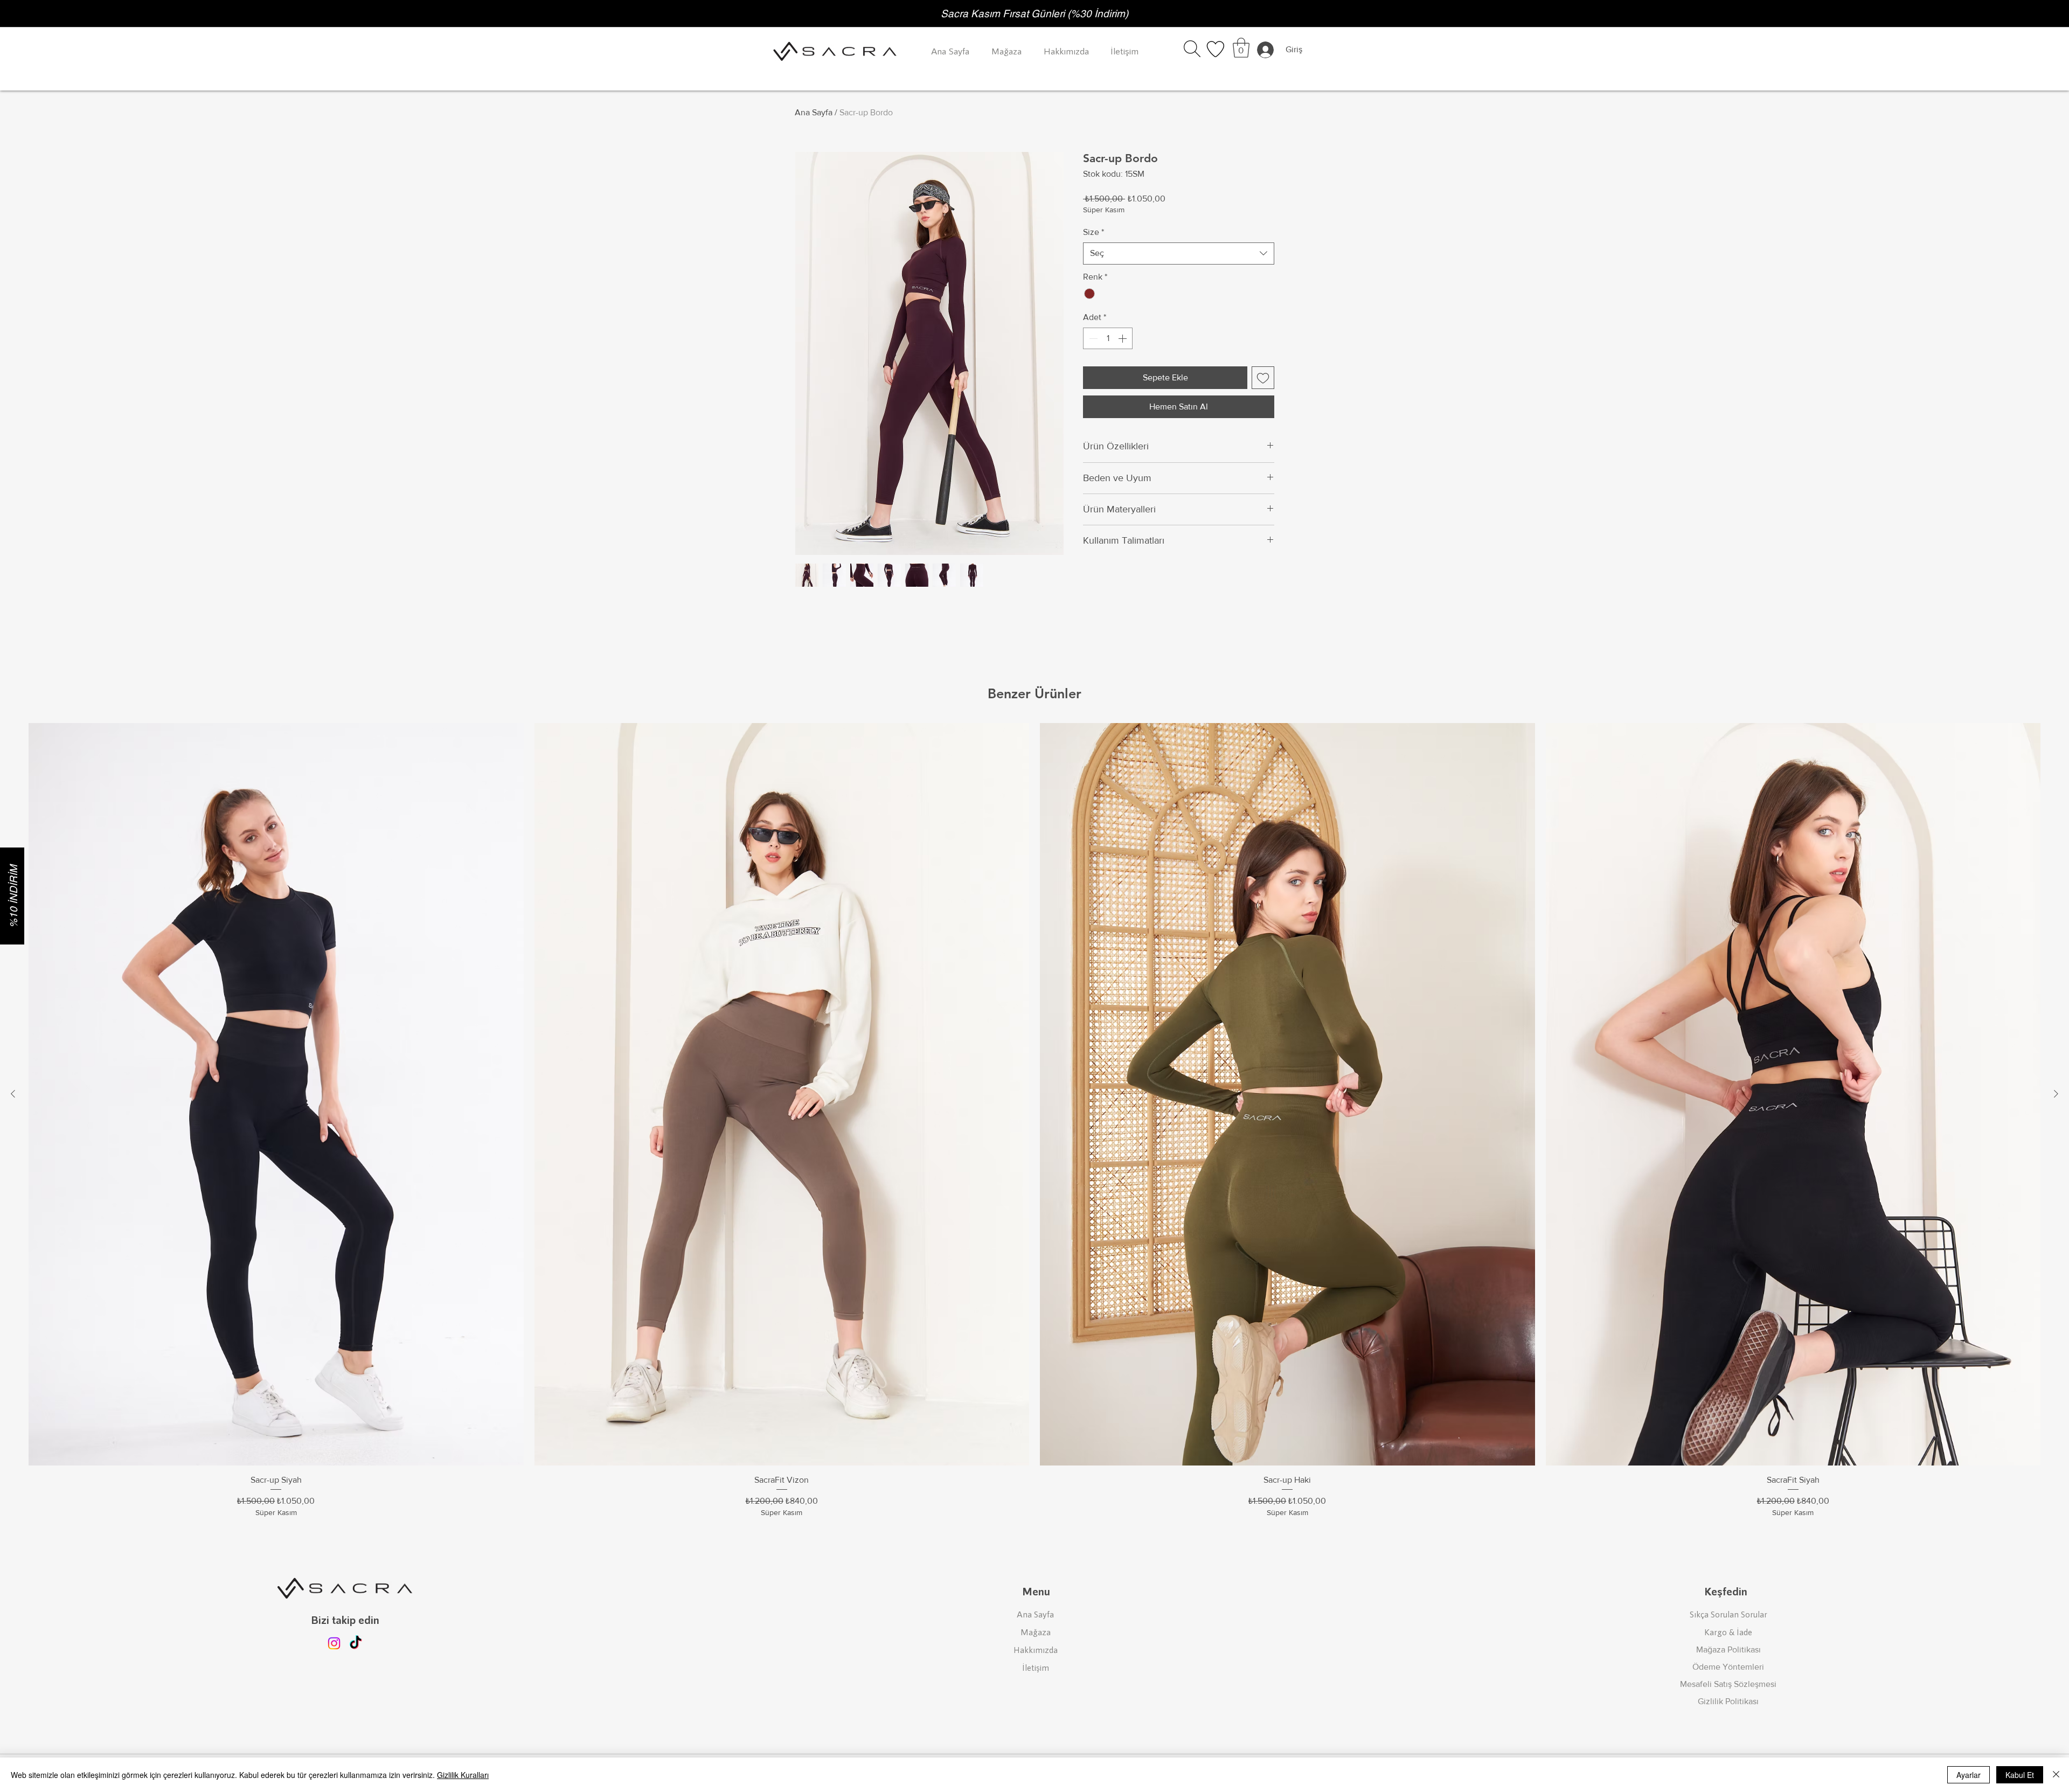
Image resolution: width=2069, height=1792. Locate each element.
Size (1093, 232)
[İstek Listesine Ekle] (1263, 378)
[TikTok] (356, 1643)
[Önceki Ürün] (13, 1094)
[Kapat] (2056, 1775)
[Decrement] (1092, 338)
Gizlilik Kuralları (463, 1775)
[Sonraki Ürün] (2056, 1094)
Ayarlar (1969, 1775)
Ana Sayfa (814, 112)
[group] (1034, 1121)
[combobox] (1179, 253)
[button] (1192, 49)
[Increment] (1123, 338)
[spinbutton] (1108, 338)
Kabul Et (2020, 1775)
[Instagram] (334, 1643)
